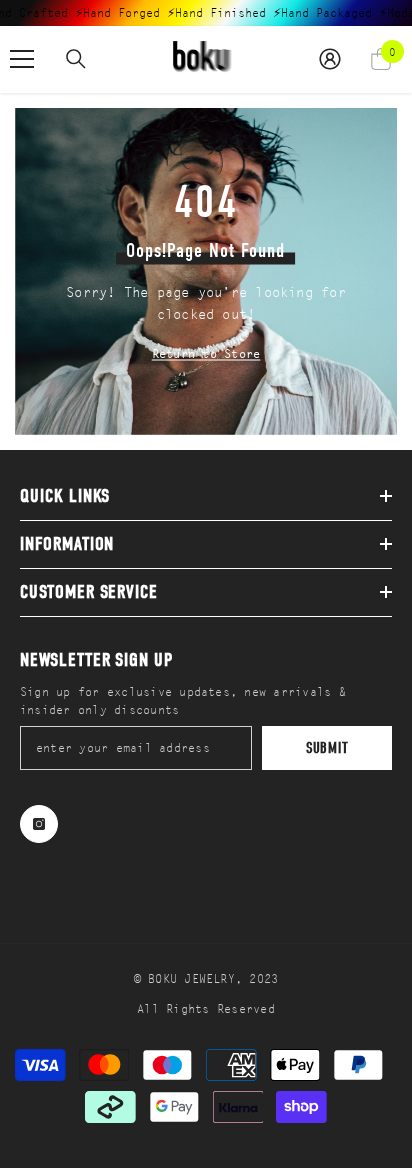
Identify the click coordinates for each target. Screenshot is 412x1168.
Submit (327, 748)
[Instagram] (39, 824)
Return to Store (206, 352)
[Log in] (330, 59)
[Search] (76, 59)
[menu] (22, 59)
